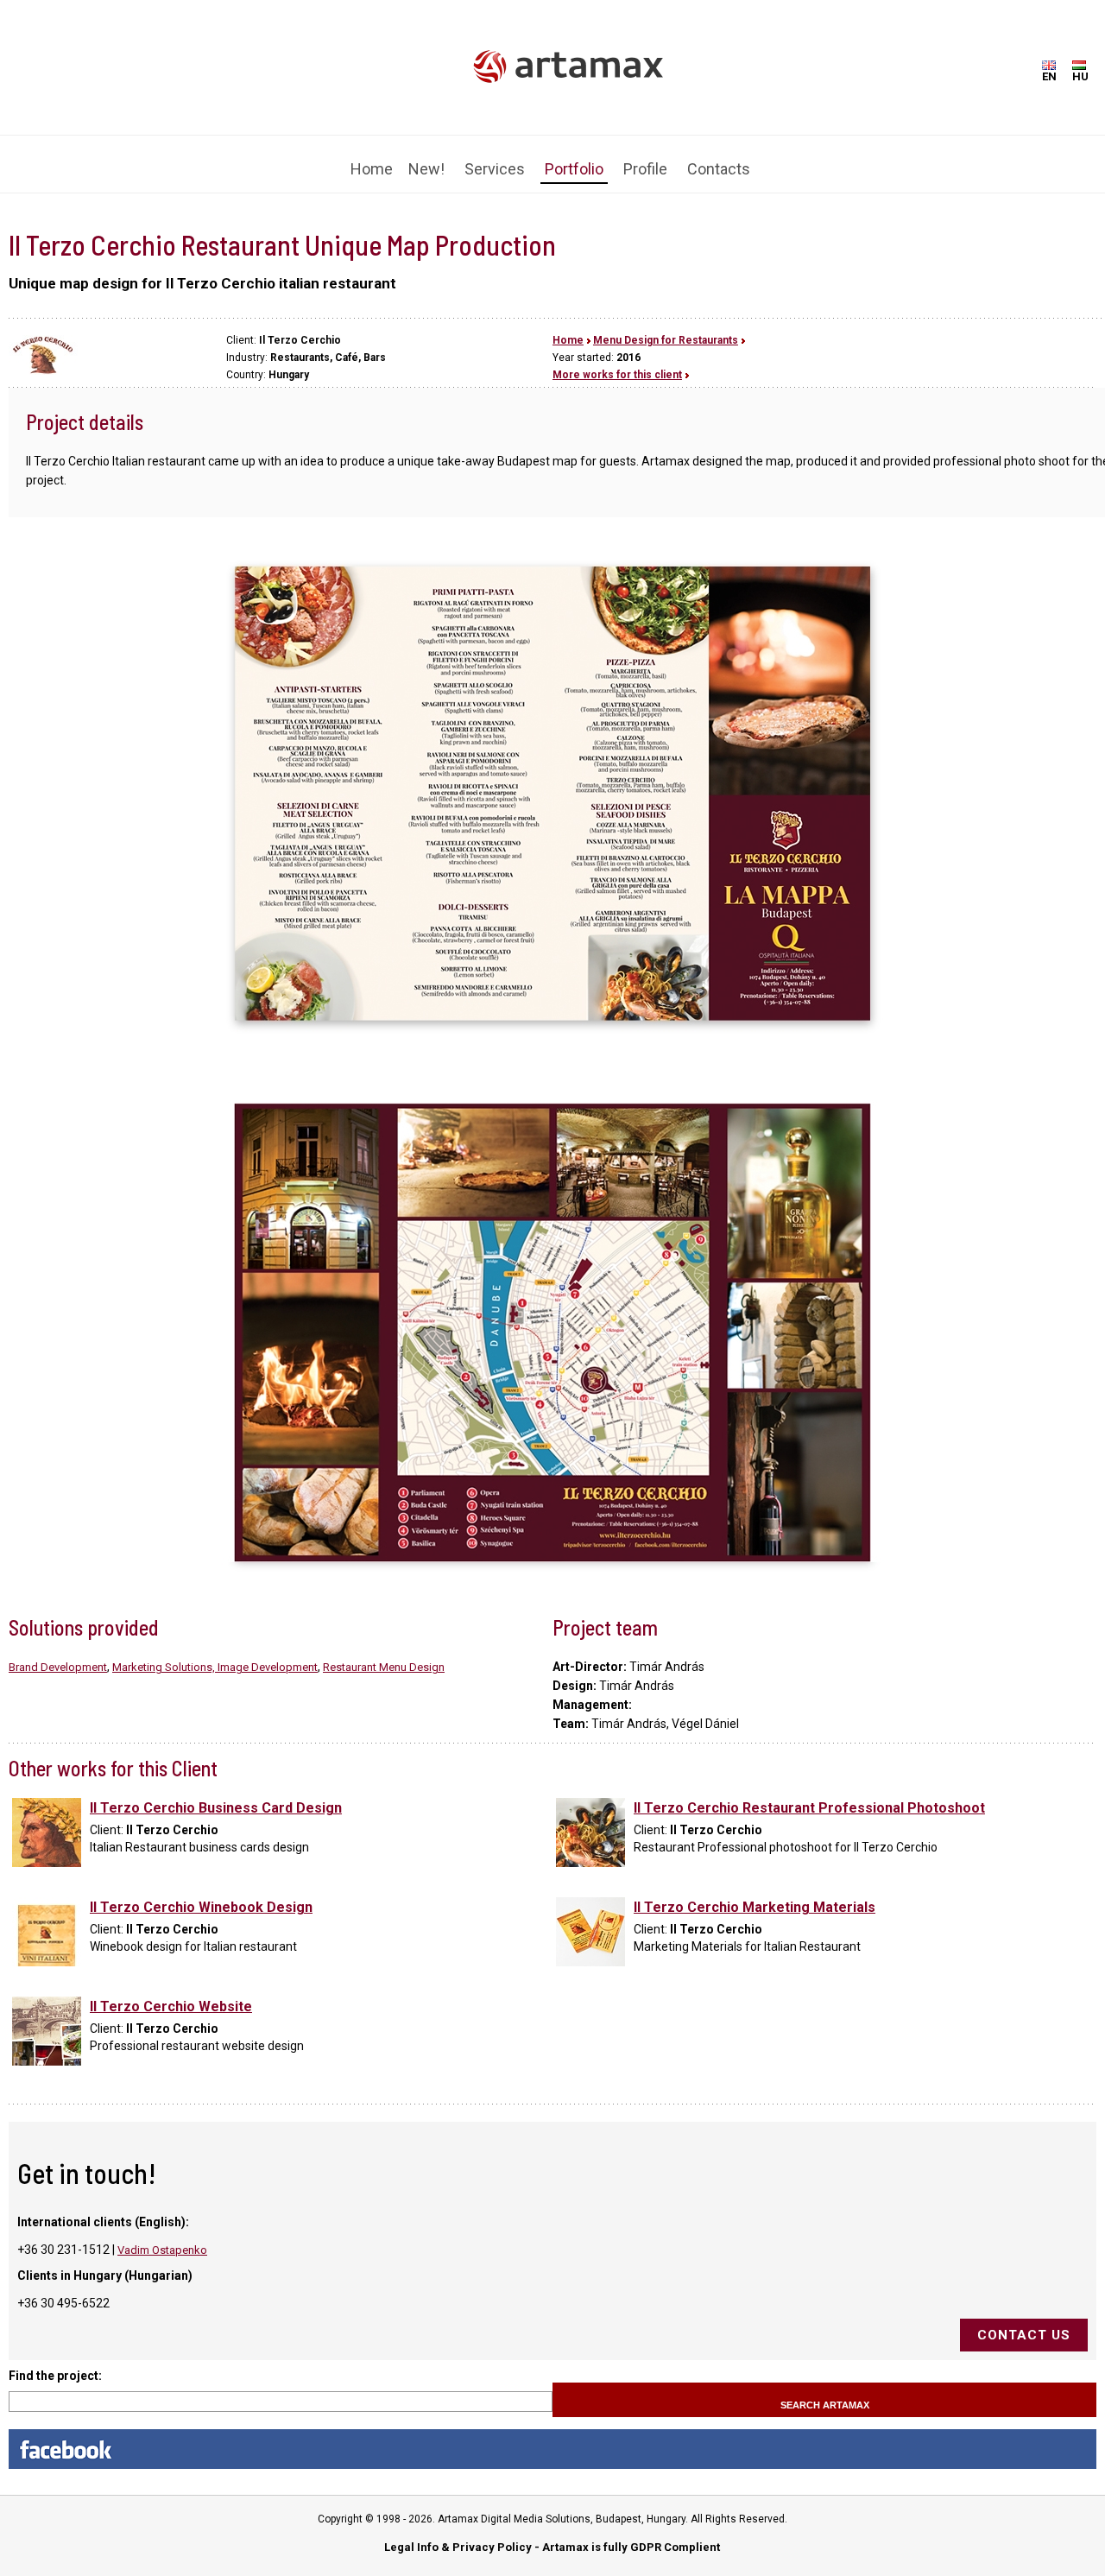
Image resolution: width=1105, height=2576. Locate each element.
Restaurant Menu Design (384, 1654)
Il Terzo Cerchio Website (171, 1994)
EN (1049, 76)
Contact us (1024, 2322)
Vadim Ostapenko (162, 2237)
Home (372, 158)
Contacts (719, 158)
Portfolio (574, 158)
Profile (645, 158)
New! (426, 158)
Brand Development (58, 1654)
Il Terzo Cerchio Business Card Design (216, 1795)
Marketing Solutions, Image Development (215, 1654)
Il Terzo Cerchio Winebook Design (201, 1894)
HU (1080, 76)
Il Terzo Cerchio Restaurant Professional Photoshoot (809, 1795)
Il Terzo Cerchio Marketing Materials (755, 1894)
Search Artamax (825, 2392)
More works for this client (617, 362)
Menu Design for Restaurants (666, 327)
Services (495, 158)
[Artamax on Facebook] (552, 2436)
